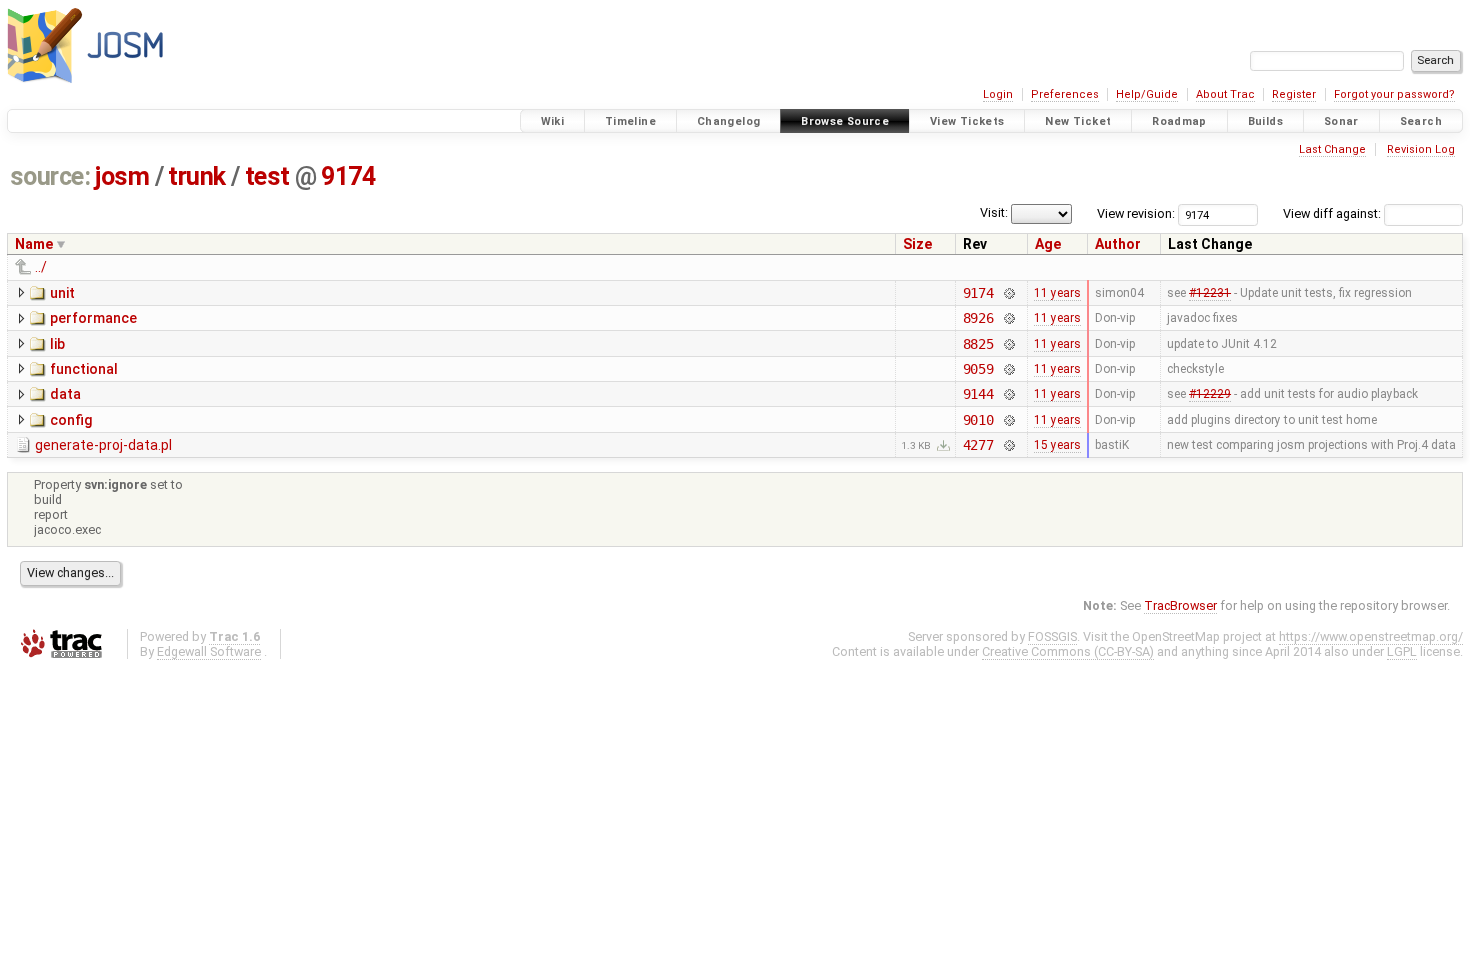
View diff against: (1333, 213)
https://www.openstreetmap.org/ (1371, 636)
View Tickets (967, 121)
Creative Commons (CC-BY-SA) (1068, 651)
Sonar (1341, 121)
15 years (1057, 445)
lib (57, 344)
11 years (1057, 293)
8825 (978, 344)
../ (41, 267)
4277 (978, 445)
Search (1421, 121)
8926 (978, 318)
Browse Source (845, 121)
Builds (1265, 121)
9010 (978, 420)
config (71, 420)
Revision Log (1421, 149)
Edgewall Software (209, 651)
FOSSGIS (1052, 636)
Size (917, 244)
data (65, 394)
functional (84, 369)
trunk (197, 176)
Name (34, 244)
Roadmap (1179, 121)
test (267, 176)
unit (62, 293)
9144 (978, 394)
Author (1118, 244)
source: (50, 176)
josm (122, 176)
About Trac (1225, 94)
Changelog (728, 121)
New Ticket (1078, 121)
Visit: (994, 212)
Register (1294, 94)
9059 (978, 369)
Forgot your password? (1394, 94)
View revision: (1136, 213)
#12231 (1210, 293)
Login (998, 94)
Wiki (553, 121)
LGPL (1402, 651)
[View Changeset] (1008, 293)
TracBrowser (1180, 605)
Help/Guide (1147, 94)
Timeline (630, 121)
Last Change (1332, 149)
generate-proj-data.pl (103, 445)
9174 (348, 176)
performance (93, 318)
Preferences (1065, 94)
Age (1048, 244)
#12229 (1210, 394)
